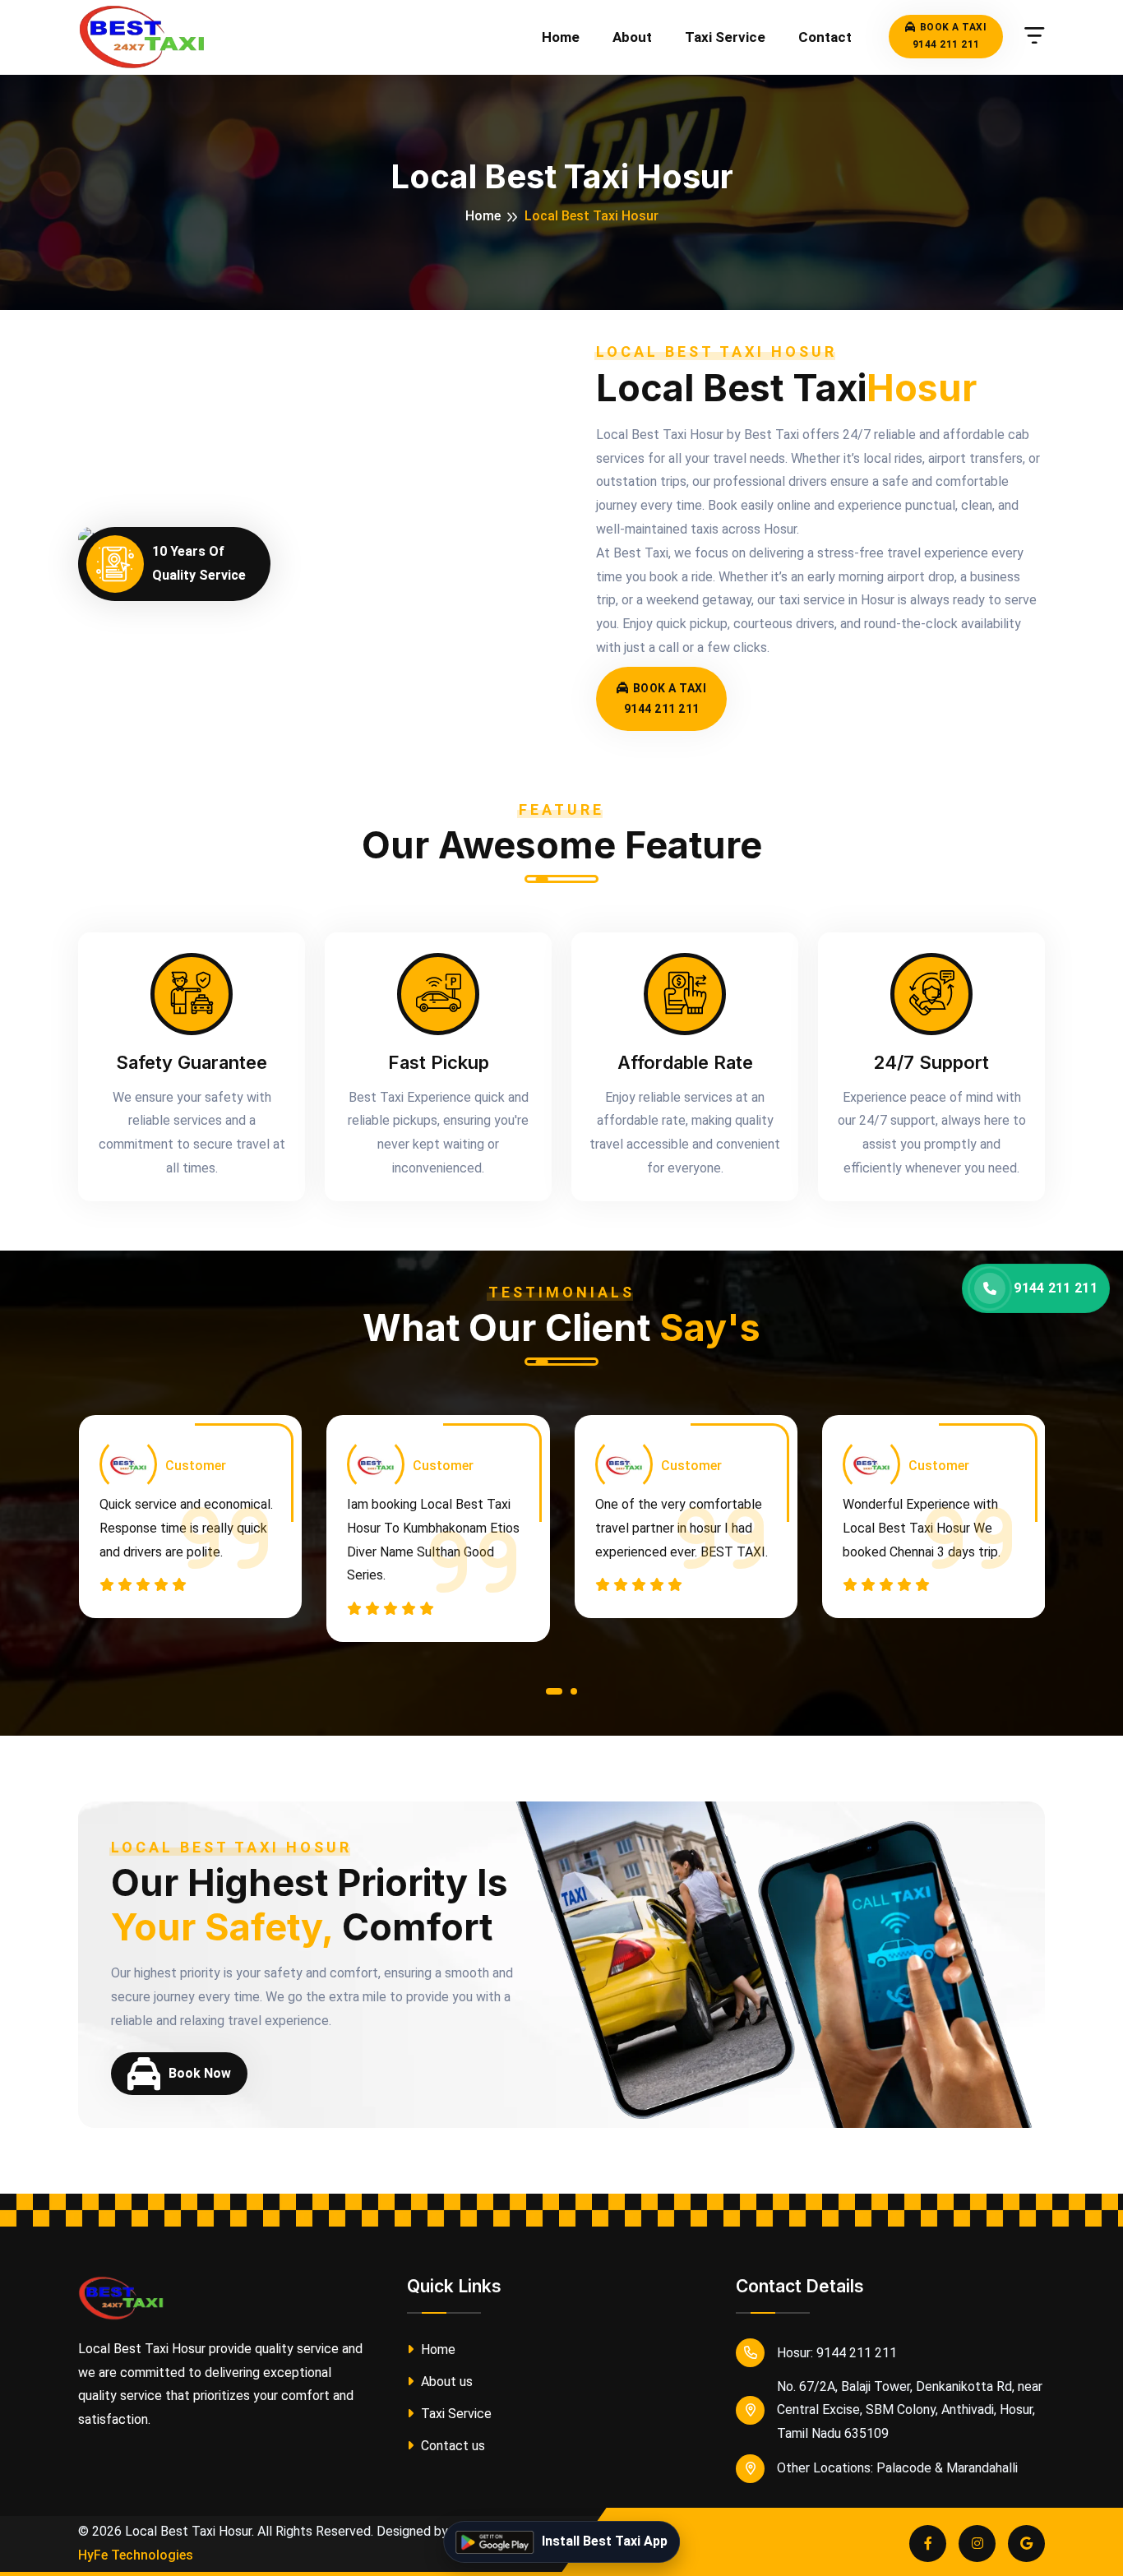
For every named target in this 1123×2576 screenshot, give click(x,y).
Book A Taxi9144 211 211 (950, 36)
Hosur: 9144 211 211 (837, 2353)
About (632, 37)
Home (561, 37)
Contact (825, 37)
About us (445, 2382)
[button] (554, 1695)
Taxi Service (725, 37)
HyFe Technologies (136, 2555)
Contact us (451, 2446)
